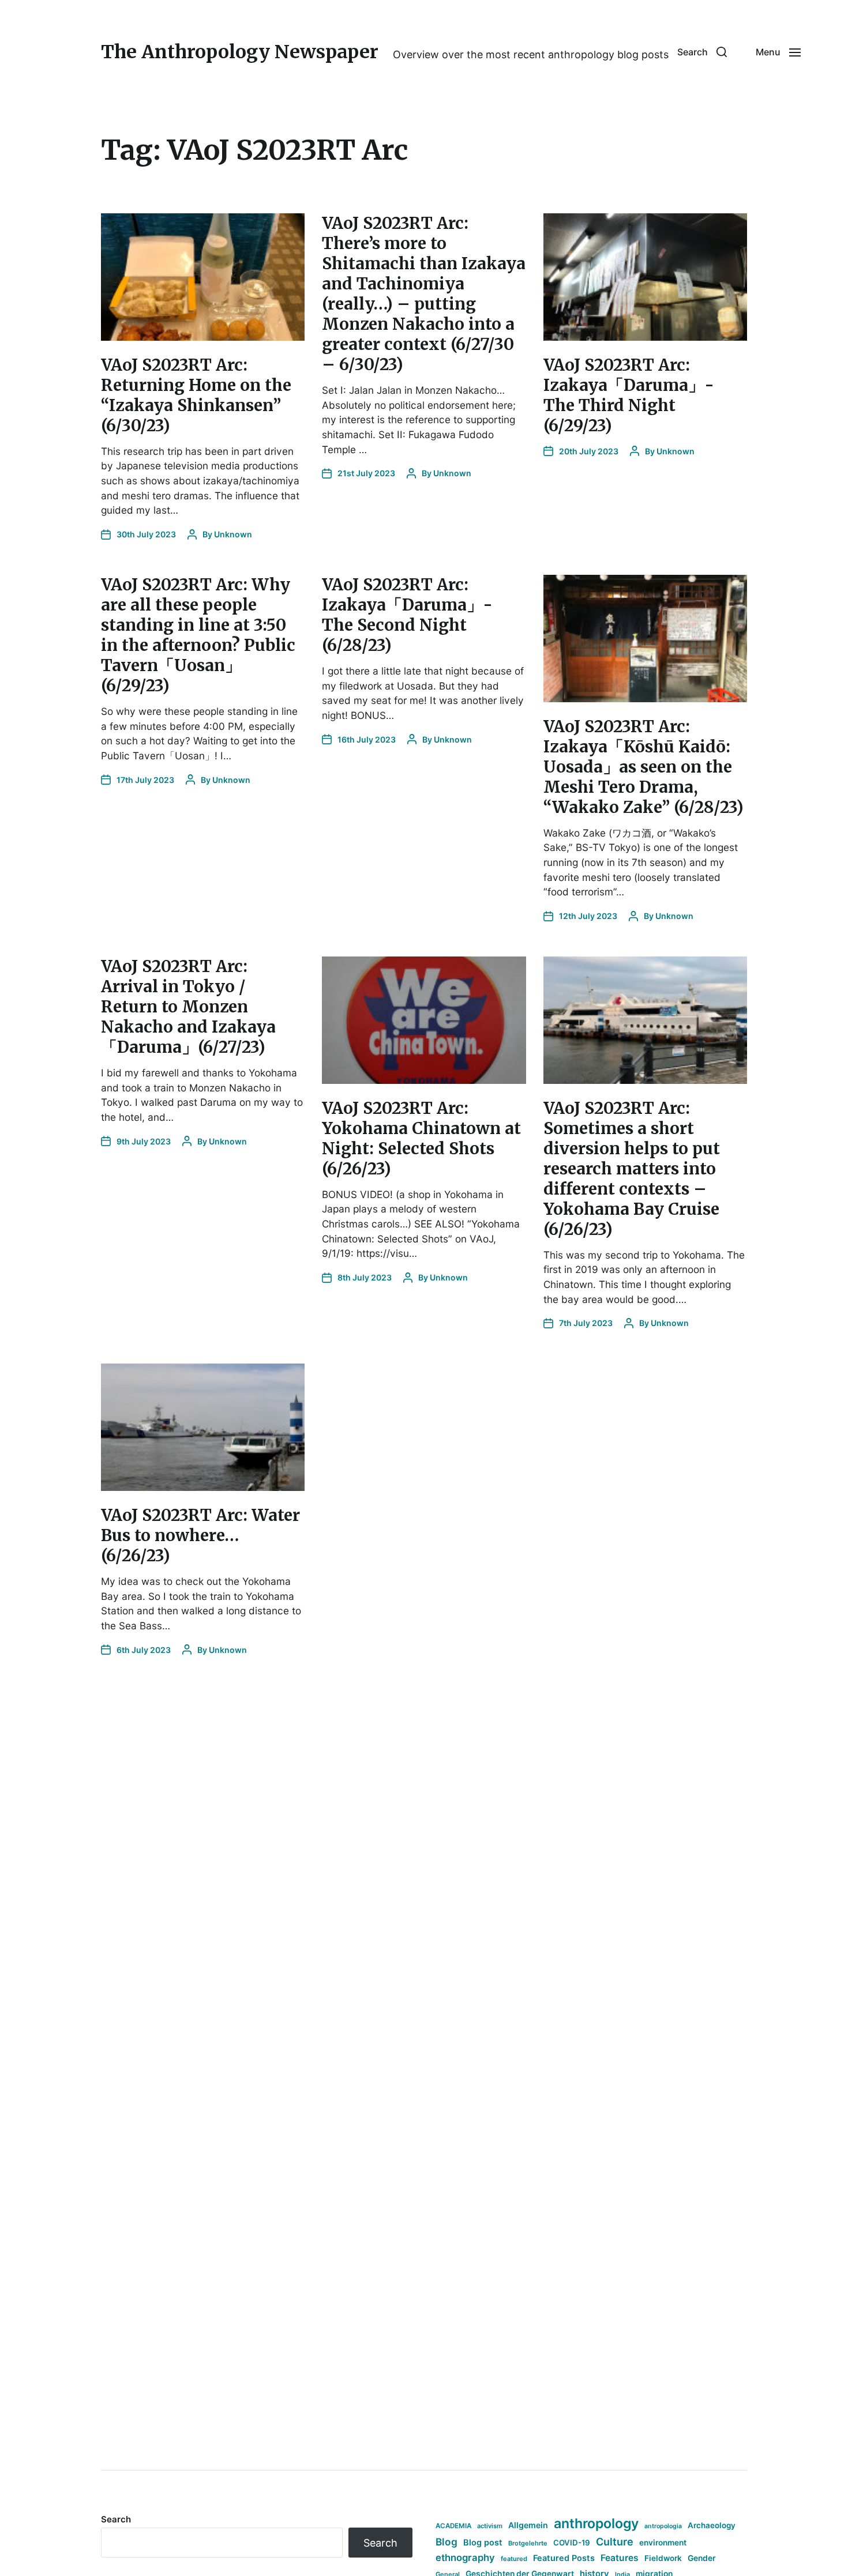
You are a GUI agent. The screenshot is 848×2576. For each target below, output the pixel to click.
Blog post (483, 2542)
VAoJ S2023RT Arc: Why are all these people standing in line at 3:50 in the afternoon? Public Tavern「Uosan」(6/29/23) (198, 635)
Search (116, 2519)
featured (514, 2559)
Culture (615, 2542)
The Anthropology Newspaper (240, 52)
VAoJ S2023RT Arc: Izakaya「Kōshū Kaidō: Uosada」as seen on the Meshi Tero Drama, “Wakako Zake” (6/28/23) (643, 767)
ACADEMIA (453, 2526)
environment (663, 2543)
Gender (702, 2558)
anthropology (596, 2524)
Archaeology (712, 2525)
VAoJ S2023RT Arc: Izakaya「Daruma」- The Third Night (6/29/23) (629, 395)
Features (620, 2558)
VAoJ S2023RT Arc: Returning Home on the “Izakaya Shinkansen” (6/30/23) (196, 395)
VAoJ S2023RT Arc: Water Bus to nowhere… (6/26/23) (200, 1535)
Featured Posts (564, 2558)
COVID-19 (572, 2543)
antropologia (663, 2526)
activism (490, 2526)
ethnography (465, 2558)
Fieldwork (663, 2558)
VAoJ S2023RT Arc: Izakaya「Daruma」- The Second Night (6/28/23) (407, 615)
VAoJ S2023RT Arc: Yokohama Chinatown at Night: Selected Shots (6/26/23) (421, 1138)
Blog (446, 2542)
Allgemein (528, 2525)
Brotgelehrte (528, 2543)
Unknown (233, 534)
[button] (702, 52)
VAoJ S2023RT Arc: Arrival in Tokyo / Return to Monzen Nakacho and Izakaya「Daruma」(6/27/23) (188, 1007)
